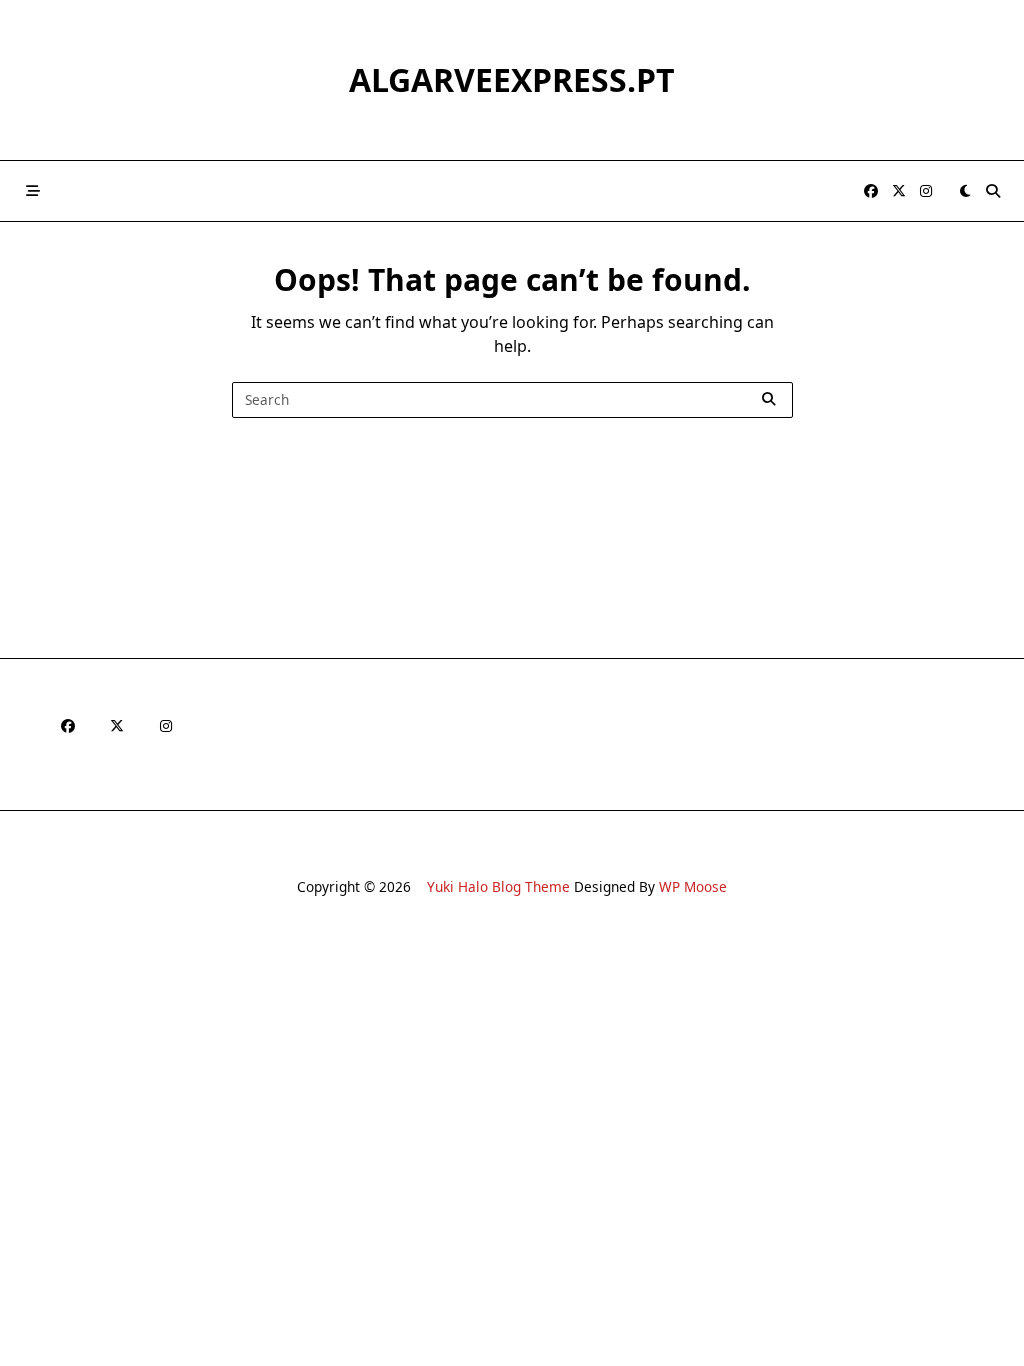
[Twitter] (899, 191)
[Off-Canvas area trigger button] (33, 191)
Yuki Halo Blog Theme (498, 886)
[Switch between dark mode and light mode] (965, 191)
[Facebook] (871, 191)
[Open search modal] (993, 191)
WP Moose (693, 886)
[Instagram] (926, 191)
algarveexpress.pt (512, 79)
